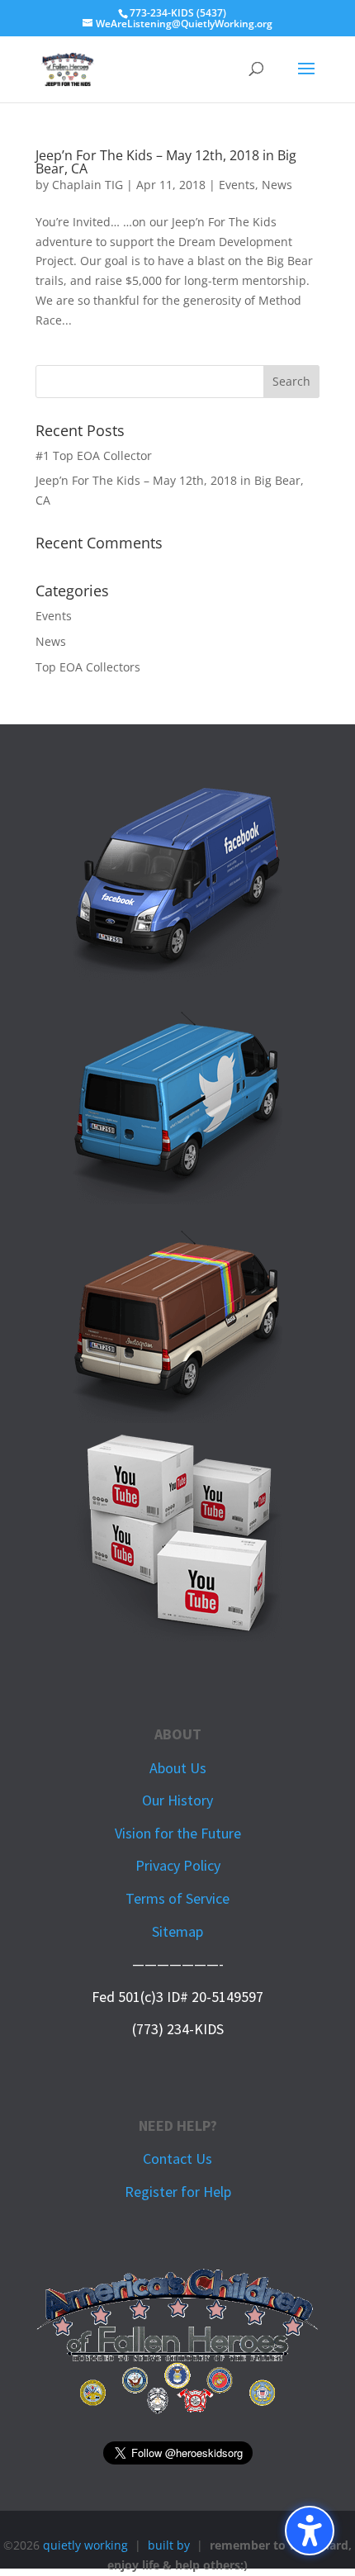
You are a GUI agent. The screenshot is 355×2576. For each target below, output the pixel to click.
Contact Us (177, 2159)
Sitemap (177, 1931)
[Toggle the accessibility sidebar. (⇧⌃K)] (310, 2531)
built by (169, 2545)
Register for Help (178, 2192)
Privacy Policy (178, 1865)
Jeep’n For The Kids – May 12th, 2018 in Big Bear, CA (166, 162)
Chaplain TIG (88, 185)
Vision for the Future (178, 1833)
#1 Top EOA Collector (94, 455)
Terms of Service (177, 1898)
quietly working (85, 2545)
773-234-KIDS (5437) (178, 13)
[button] (306, 79)
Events (237, 185)
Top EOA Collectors (88, 667)
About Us (178, 1768)
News (277, 185)
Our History (177, 1800)
